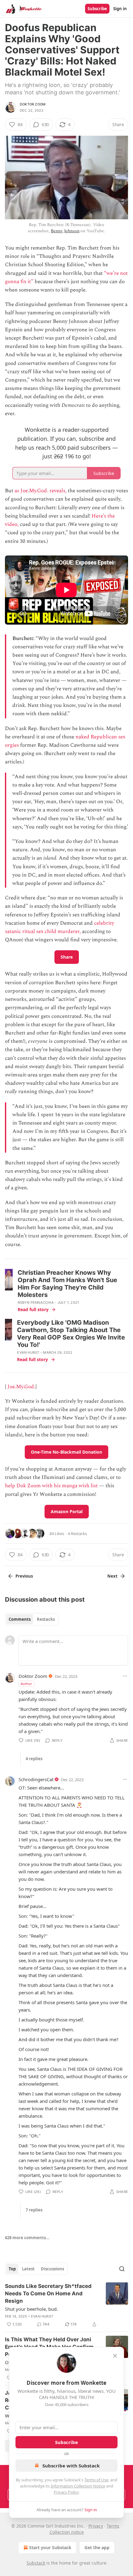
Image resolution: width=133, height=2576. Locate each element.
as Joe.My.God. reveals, (41, 491)
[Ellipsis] (125, 1676)
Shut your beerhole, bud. (31, 2309)
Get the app (97, 2547)
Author (26, 1684)
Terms (113, 2526)
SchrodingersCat (36, 1779)
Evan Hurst (28, 1352)
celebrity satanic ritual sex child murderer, (60, 927)
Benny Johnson (65, 231)
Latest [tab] (28, 2269)
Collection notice (67, 2532)
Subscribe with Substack (71, 2466)
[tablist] (32, 1619)
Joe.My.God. (21, 1387)
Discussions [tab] (52, 2269)
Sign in (120, 9)
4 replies (34, 1759)
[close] (115, 2356)
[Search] (122, 2269)
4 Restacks (77, 1534)
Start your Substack (50, 2547)
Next (112, 1576)
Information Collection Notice (78, 2486)
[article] (66, 2305)
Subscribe (97, 9)
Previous (24, 1576)
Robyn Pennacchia (36, 1302)
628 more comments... (27, 2238)
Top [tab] (12, 2269)
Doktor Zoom (33, 104)
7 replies (34, 2210)
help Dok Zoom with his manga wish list (51, 1486)
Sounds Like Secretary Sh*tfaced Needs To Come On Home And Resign (48, 2293)
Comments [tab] (20, 1619)
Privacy (96, 2526)
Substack (36, 2563)
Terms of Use (96, 2480)
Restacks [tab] (46, 1619)
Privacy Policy (66, 2492)
